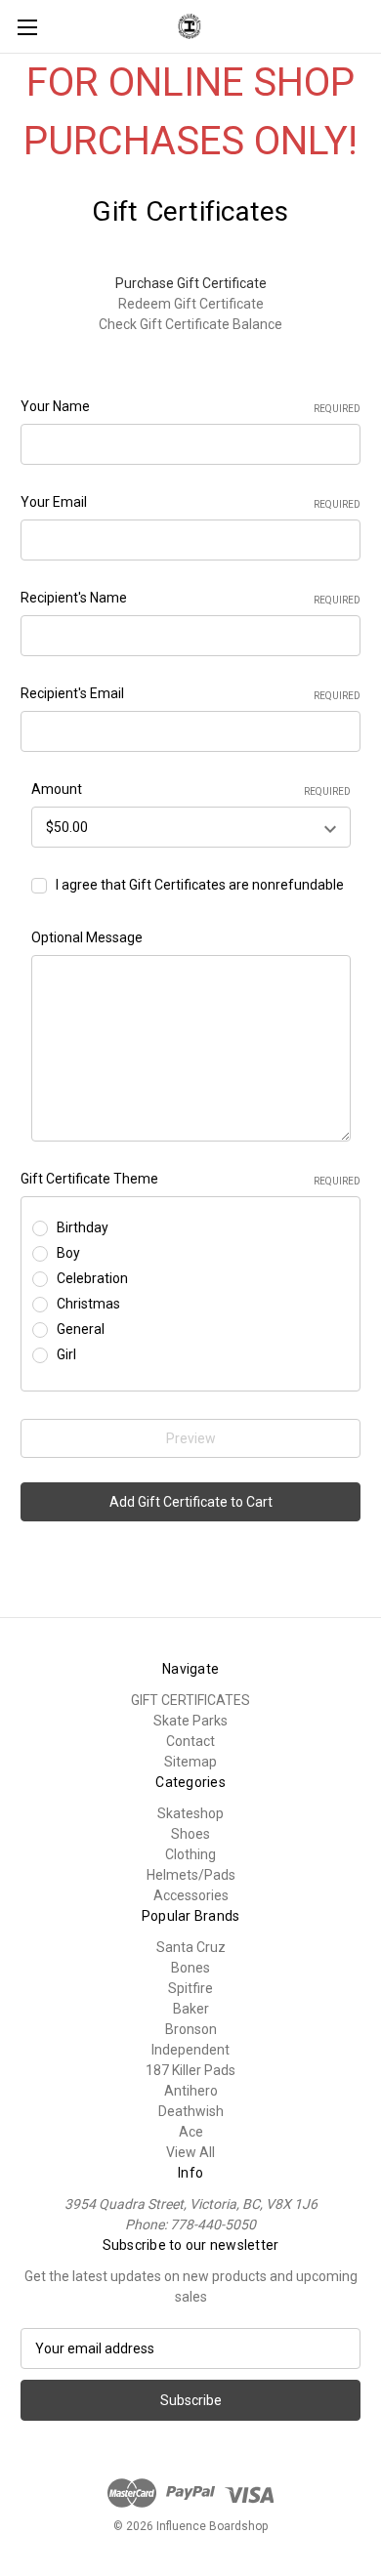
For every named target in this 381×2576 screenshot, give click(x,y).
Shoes (190, 1834)
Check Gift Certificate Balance (190, 324)
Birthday (83, 1227)
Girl (66, 1354)
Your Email (190, 502)
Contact (190, 1741)
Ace (191, 2132)
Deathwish (191, 2111)
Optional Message (87, 937)
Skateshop (190, 1813)
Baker (191, 2009)
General (81, 1329)
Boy (68, 1253)
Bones (190, 1968)
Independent (190, 2050)
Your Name (190, 406)
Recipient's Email (190, 693)
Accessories (191, 1895)
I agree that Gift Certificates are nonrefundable (200, 885)
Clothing (190, 1854)
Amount (191, 789)
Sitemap (190, 1762)
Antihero (191, 2091)
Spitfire (190, 1988)
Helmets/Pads (191, 1875)
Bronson (191, 2029)
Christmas (88, 1304)
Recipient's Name (190, 598)
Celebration (92, 1278)
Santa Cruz (191, 1947)
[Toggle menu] (27, 27)
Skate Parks (190, 1721)
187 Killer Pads (190, 2070)
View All (190, 2152)
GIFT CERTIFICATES (190, 1700)
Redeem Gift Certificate (191, 304)
